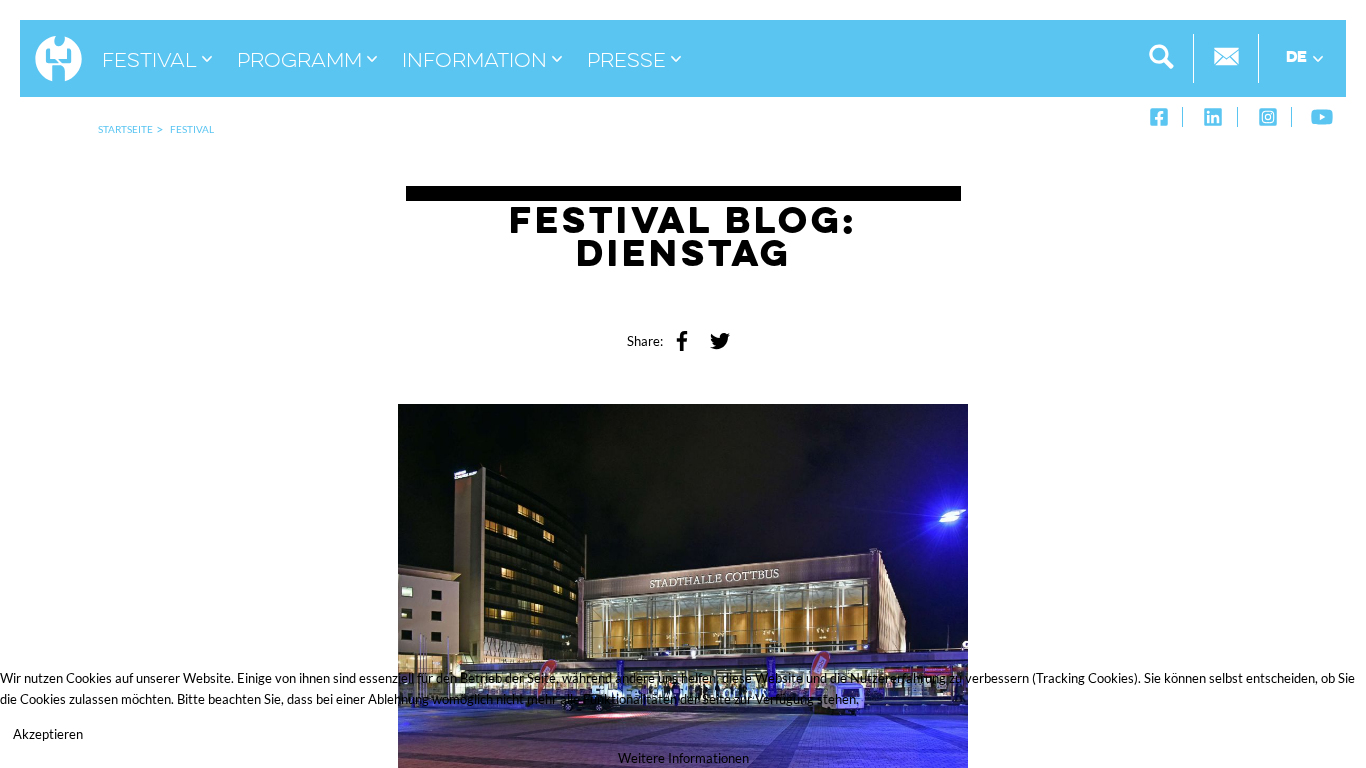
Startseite (125, 129)
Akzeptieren (48, 734)
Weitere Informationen (683, 758)
